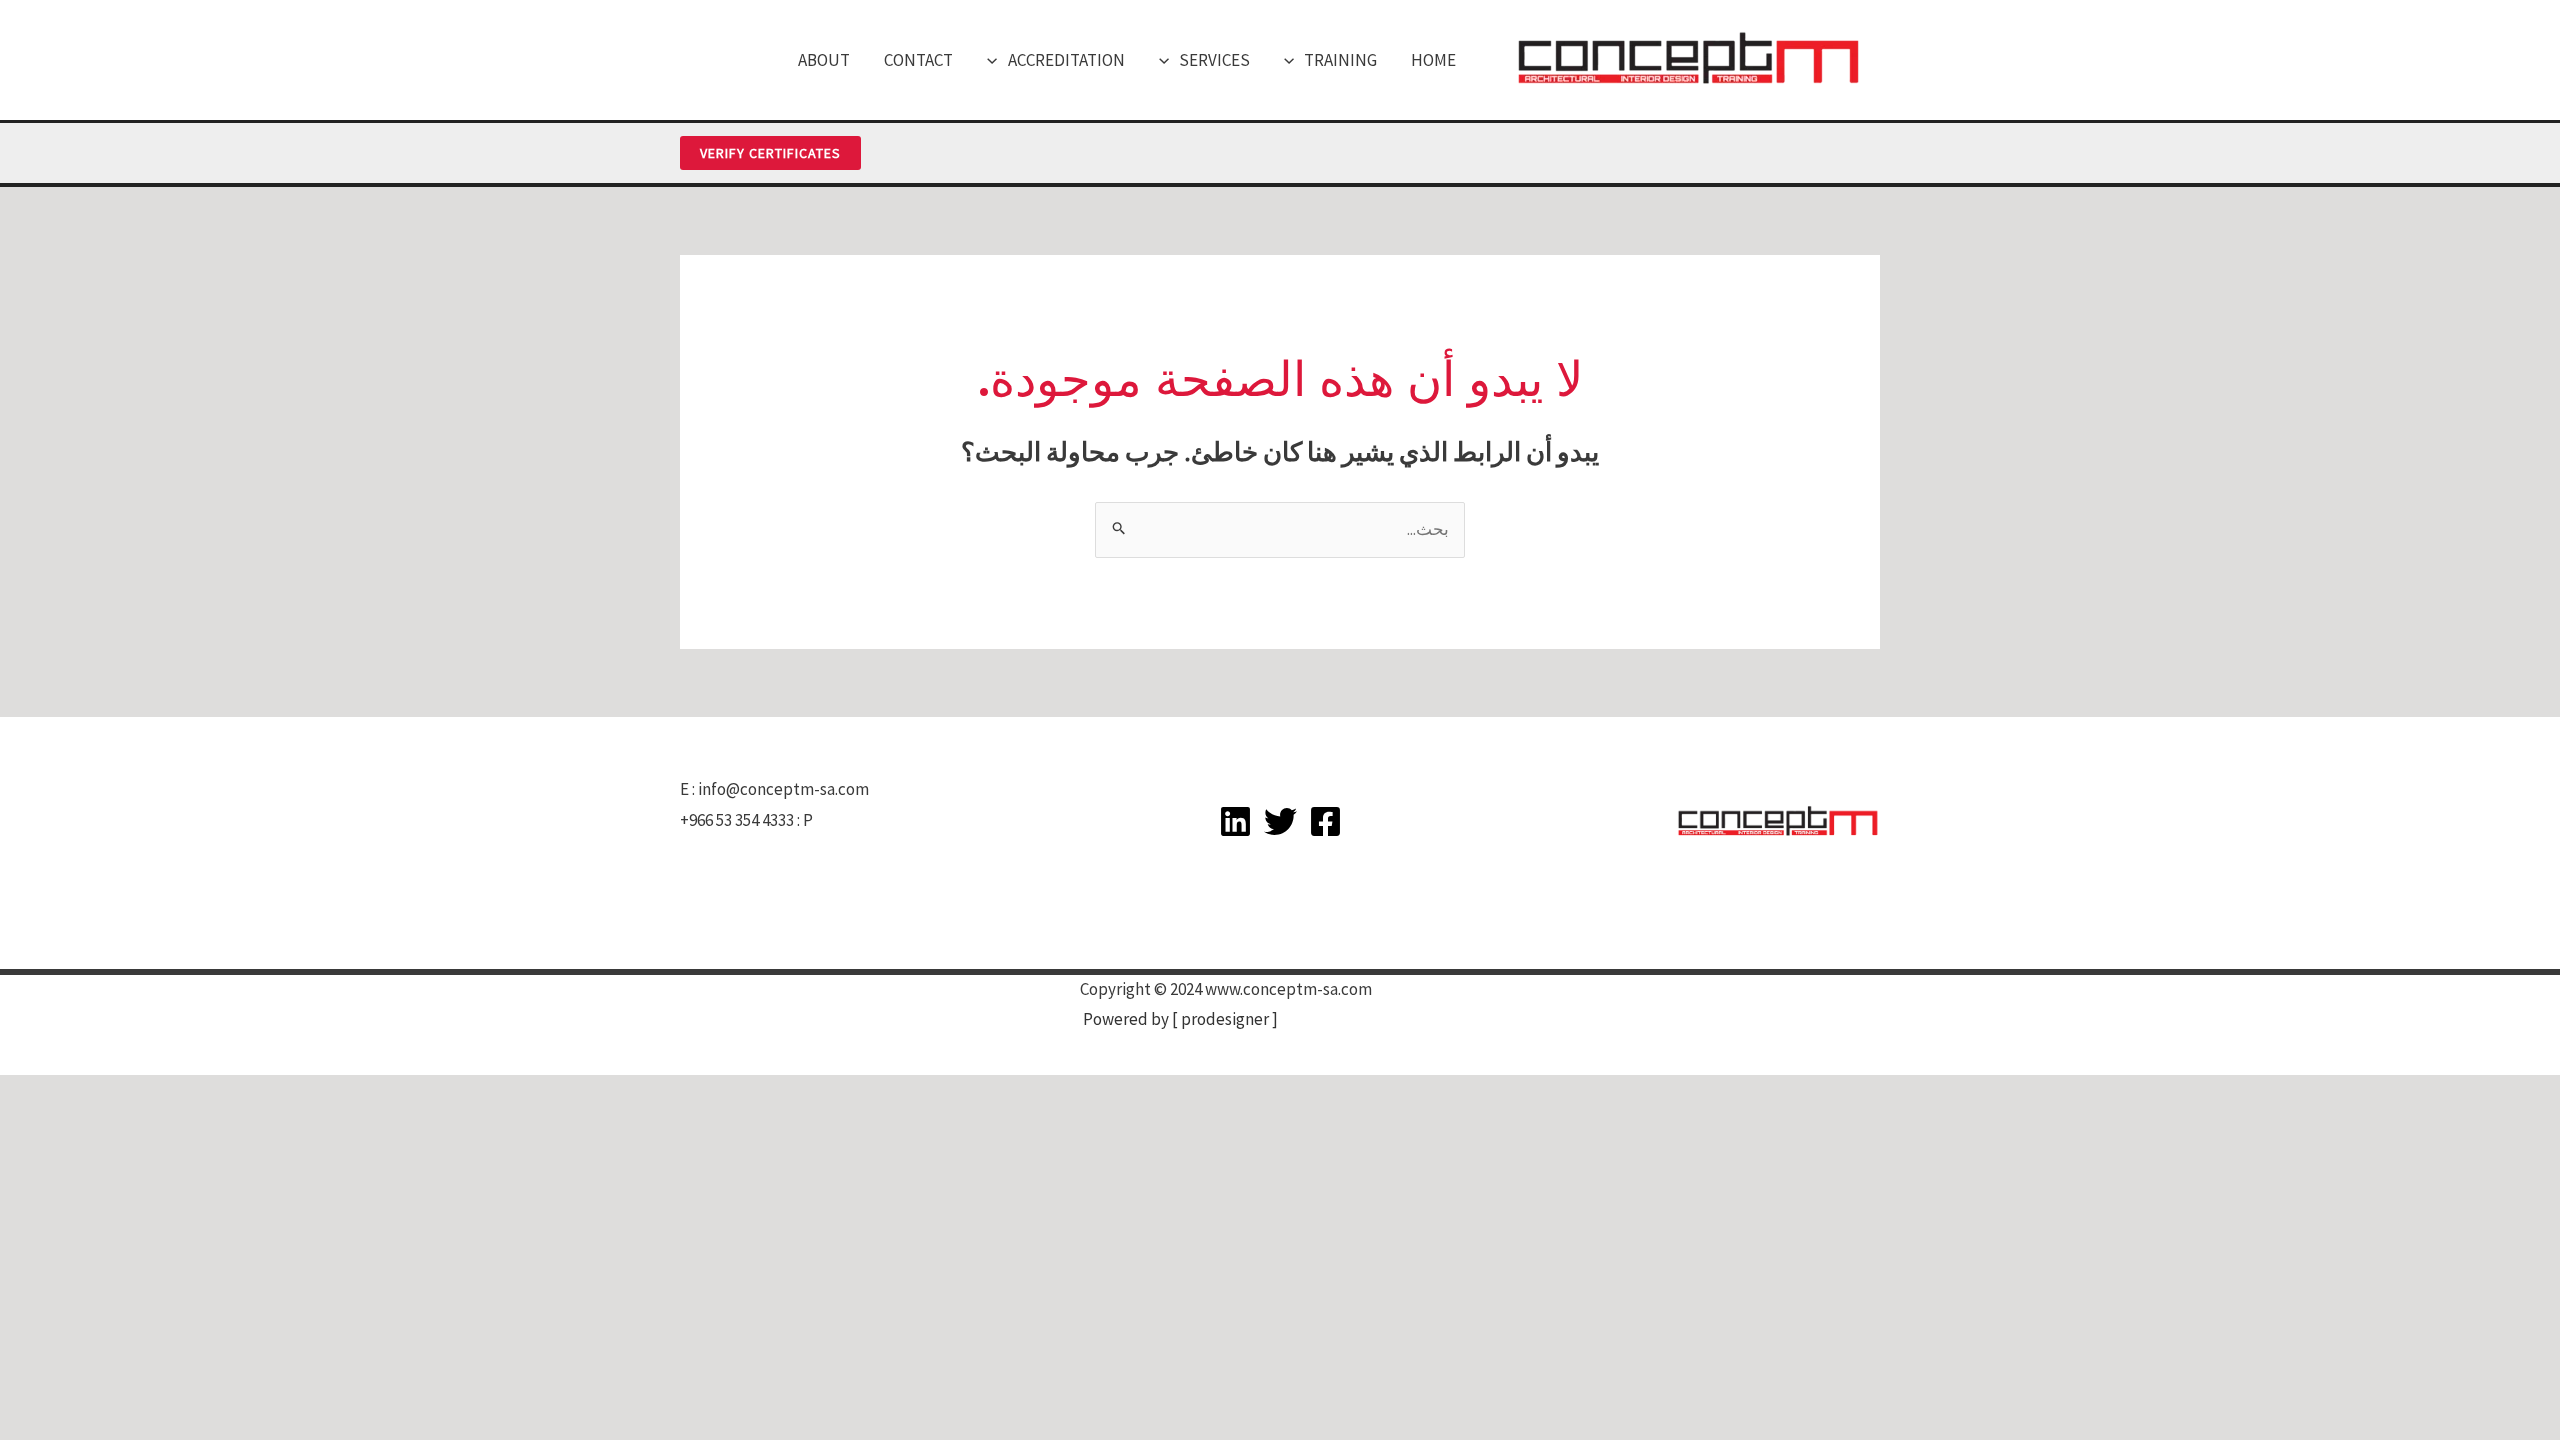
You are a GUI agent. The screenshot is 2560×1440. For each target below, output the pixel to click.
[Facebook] (1325, 821)
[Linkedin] (1235, 821)
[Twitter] (1280, 821)
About (824, 60)
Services (1214, 60)
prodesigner (1225, 1019)
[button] (1294, 60)
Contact (918, 60)
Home (1433, 60)
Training (1340, 60)
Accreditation (1066, 60)
